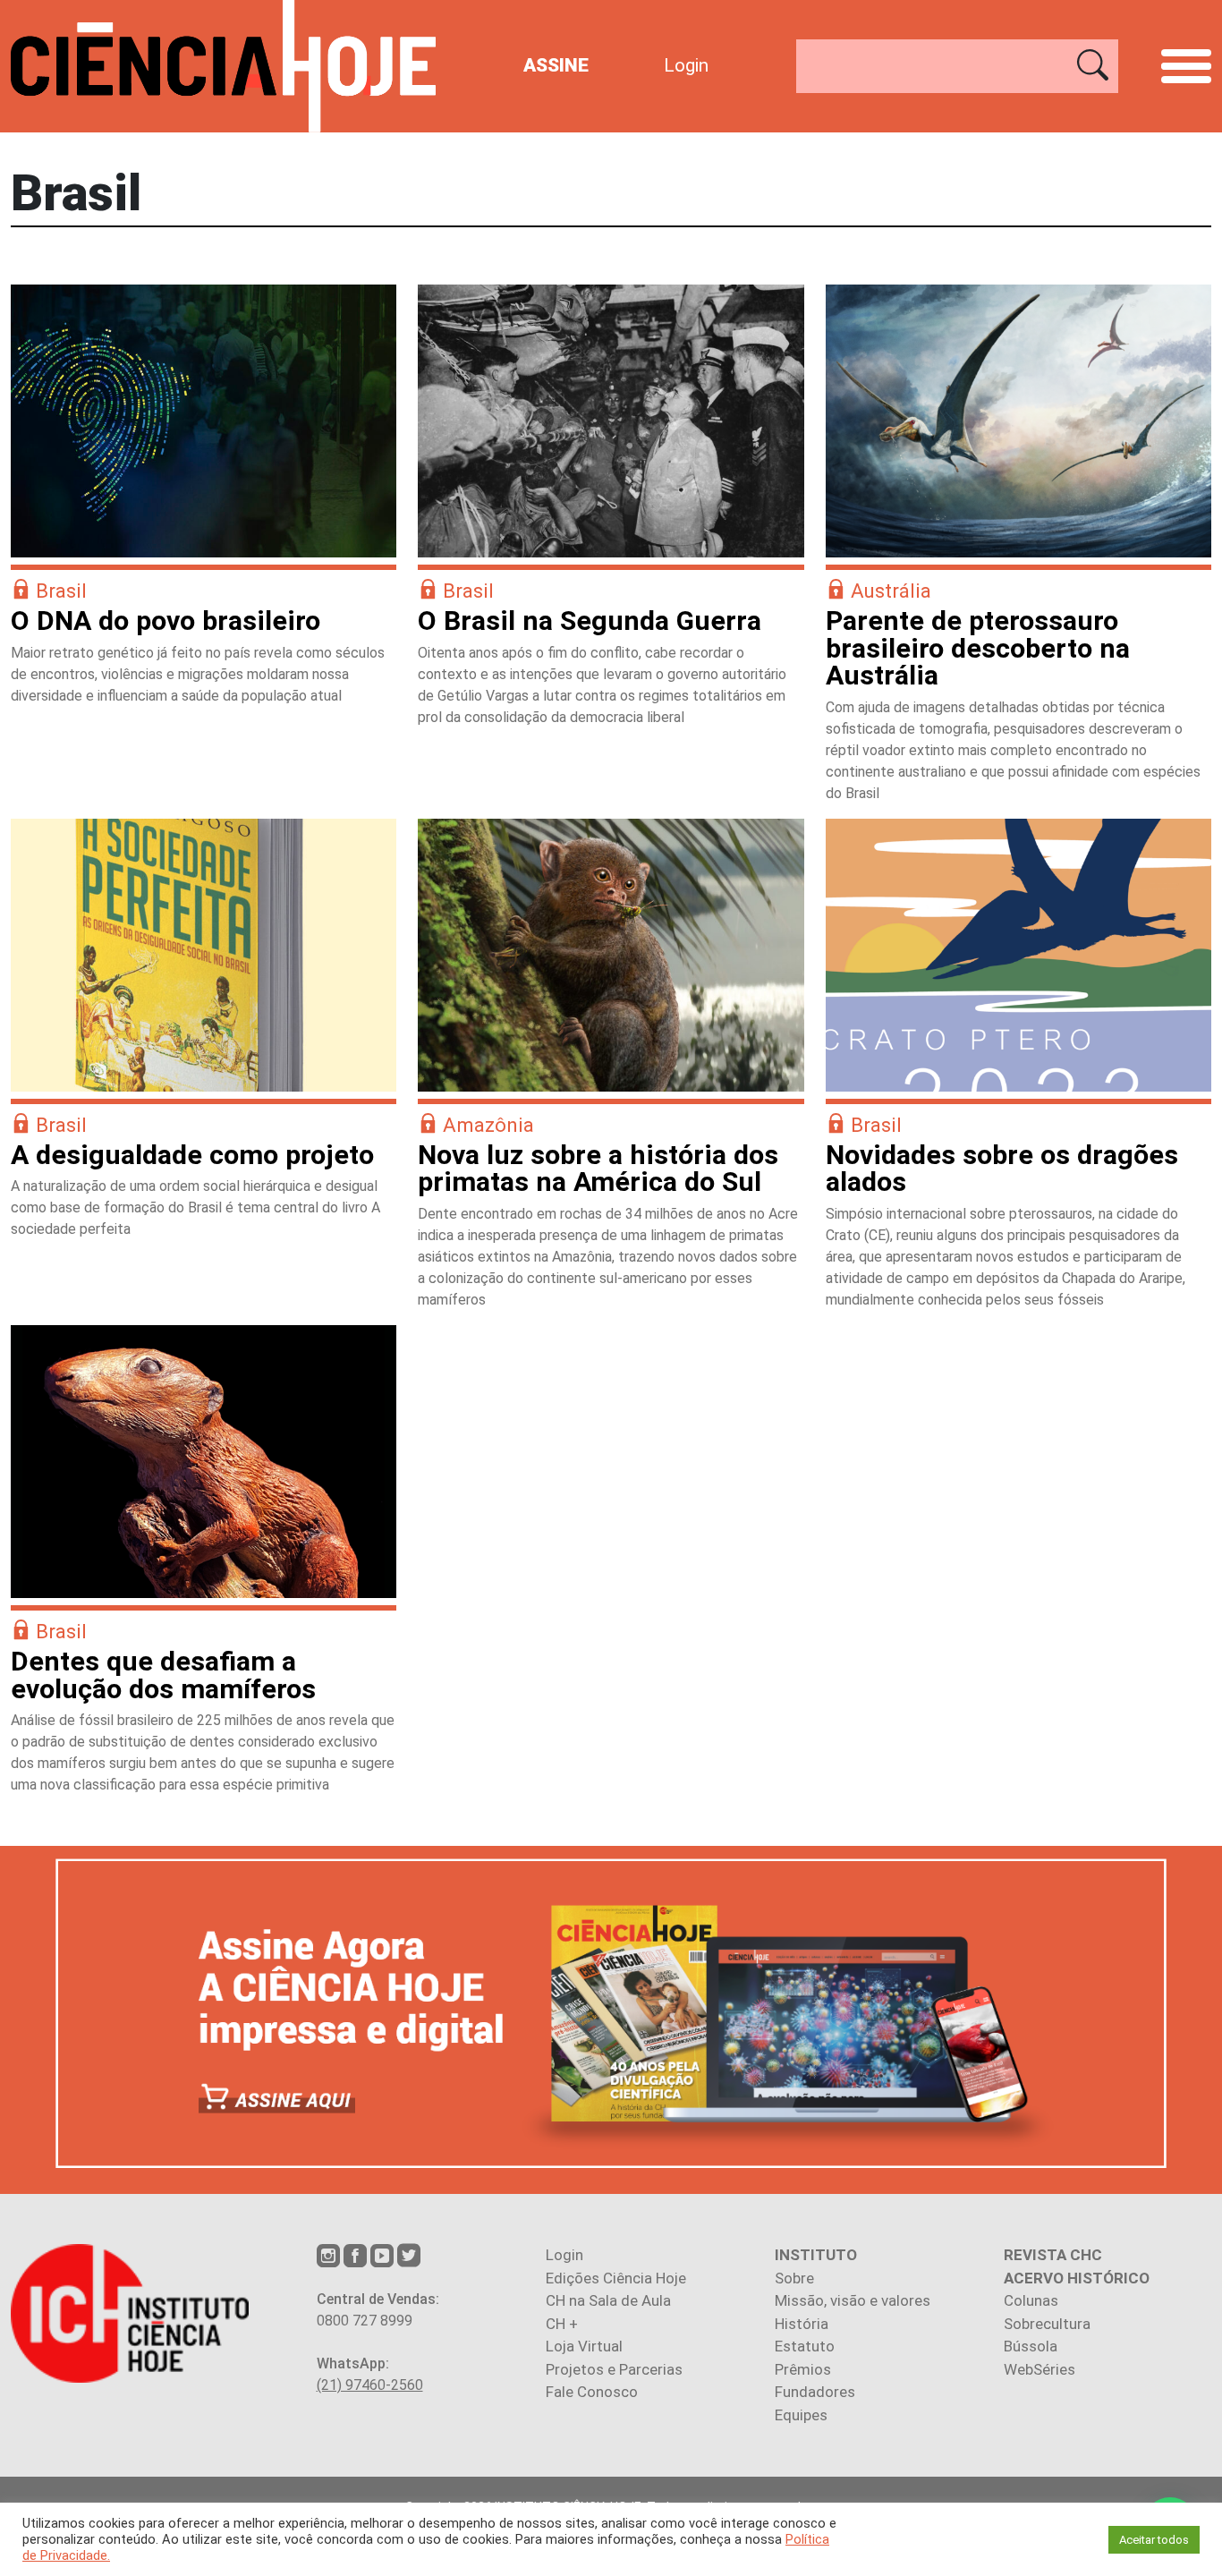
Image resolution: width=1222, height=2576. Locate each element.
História (802, 2324)
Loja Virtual (584, 2346)
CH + (562, 2324)
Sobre (794, 2278)
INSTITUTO (816, 2255)
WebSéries (1040, 2369)
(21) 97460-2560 (370, 2385)
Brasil (61, 591)
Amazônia (488, 1125)
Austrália (891, 591)
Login (686, 65)
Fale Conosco (592, 2392)
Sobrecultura (1047, 2324)
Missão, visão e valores (853, 2300)
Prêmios (803, 2369)
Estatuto (805, 2346)
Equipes (801, 2415)
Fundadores (815, 2392)
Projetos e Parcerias (614, 2369)
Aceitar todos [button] (1154, 2540)
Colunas (1031, 2300)
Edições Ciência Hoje (616, 2278)
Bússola (1031, 2346)
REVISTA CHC (1053, 2255)
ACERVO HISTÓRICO (1077, 2278)
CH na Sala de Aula (608, 2300)
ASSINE (556, 65)
